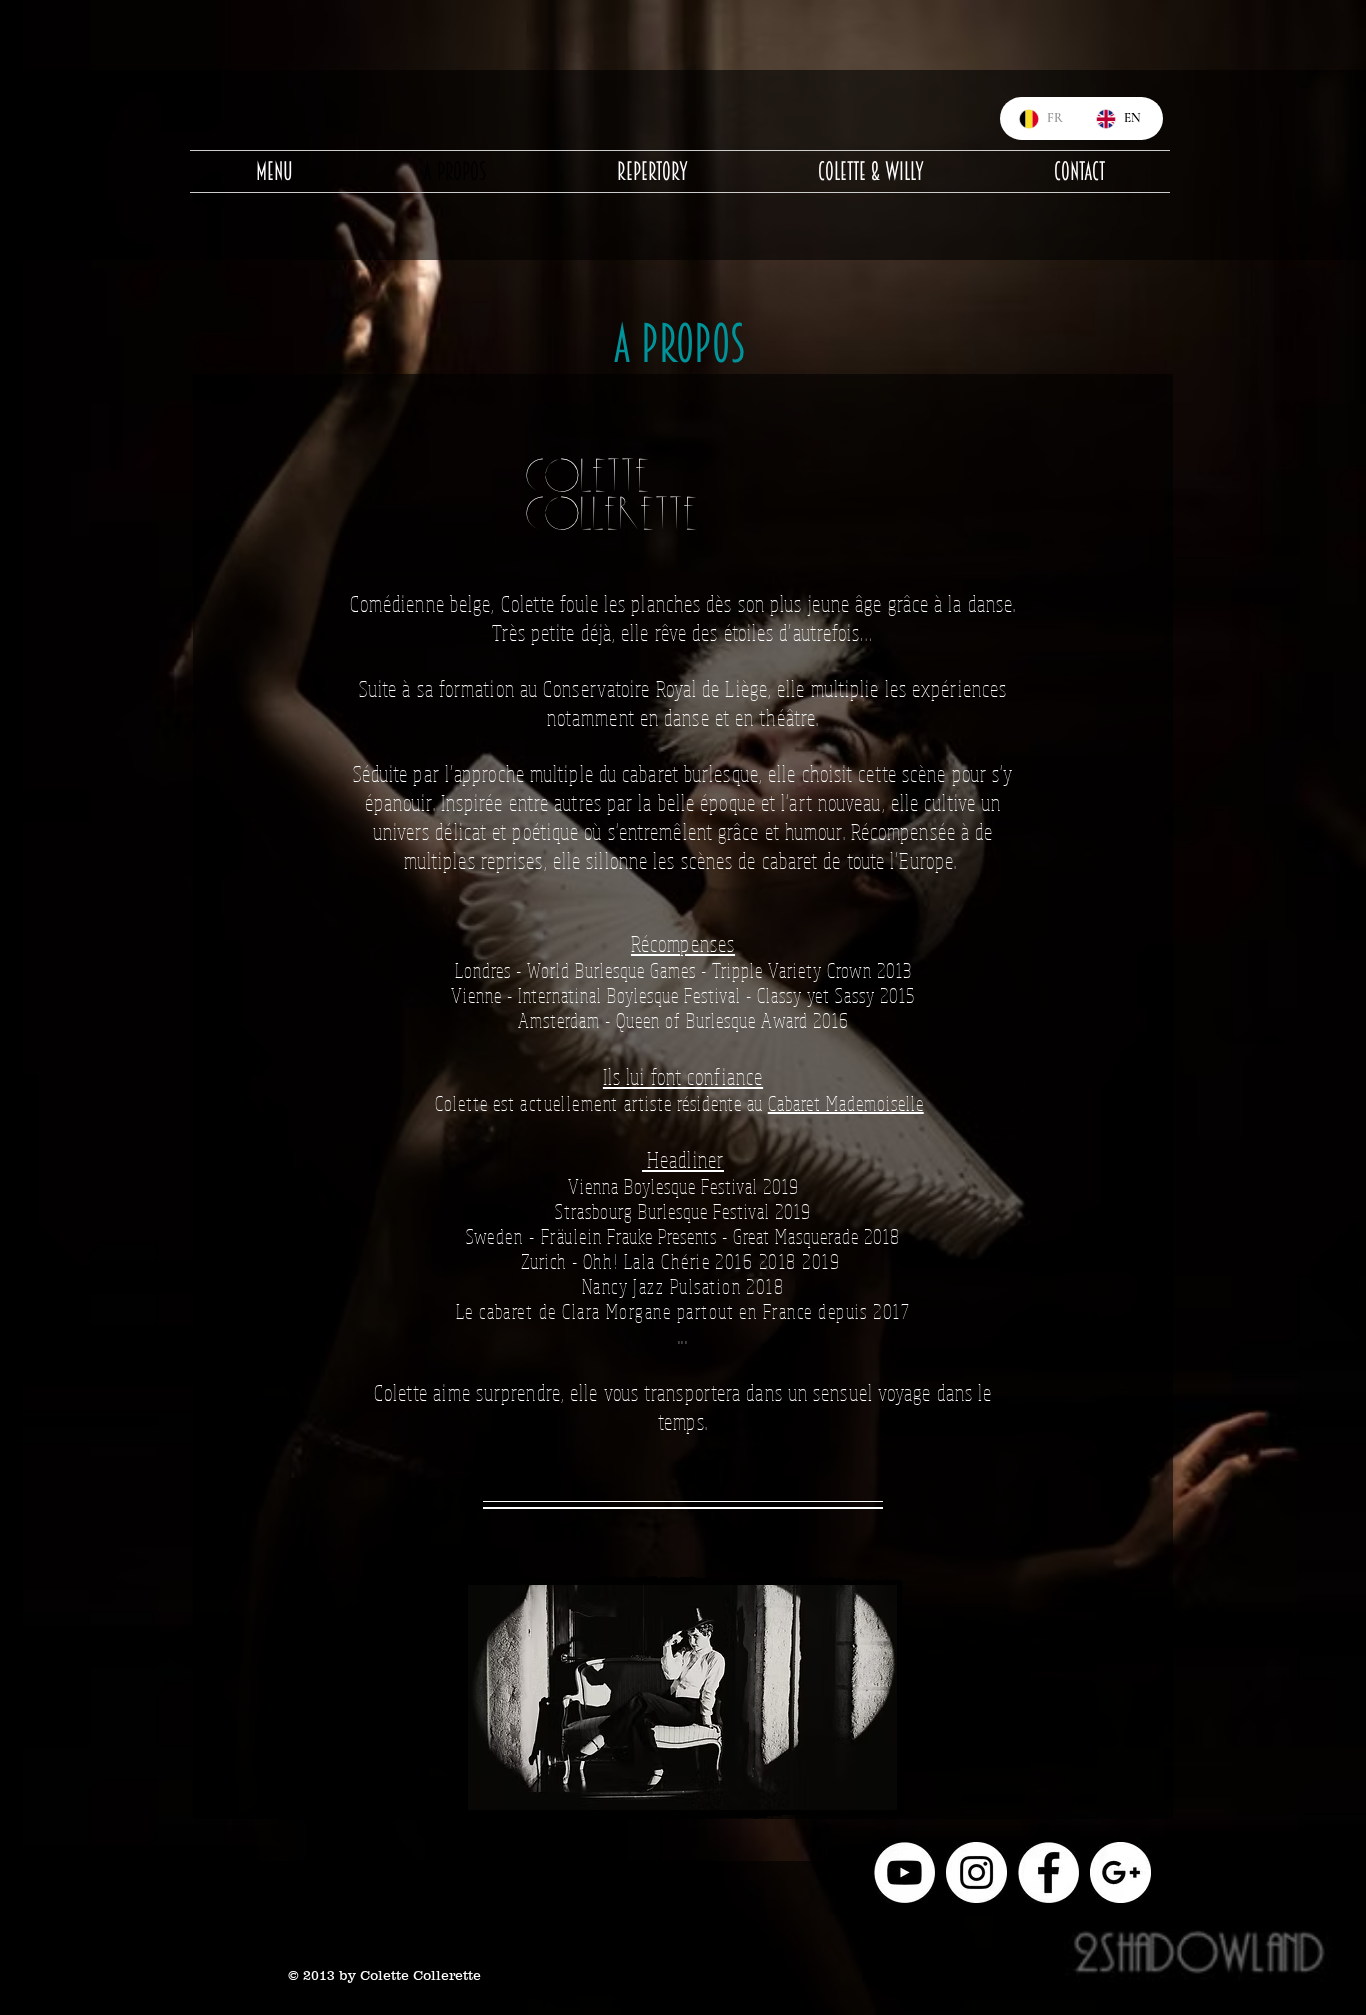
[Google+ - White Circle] (1120, 1872)
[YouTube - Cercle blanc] (904, 1872)
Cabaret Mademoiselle (846, 1103)
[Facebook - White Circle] (1048, 1872)
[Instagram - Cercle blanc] (976, 1872)
